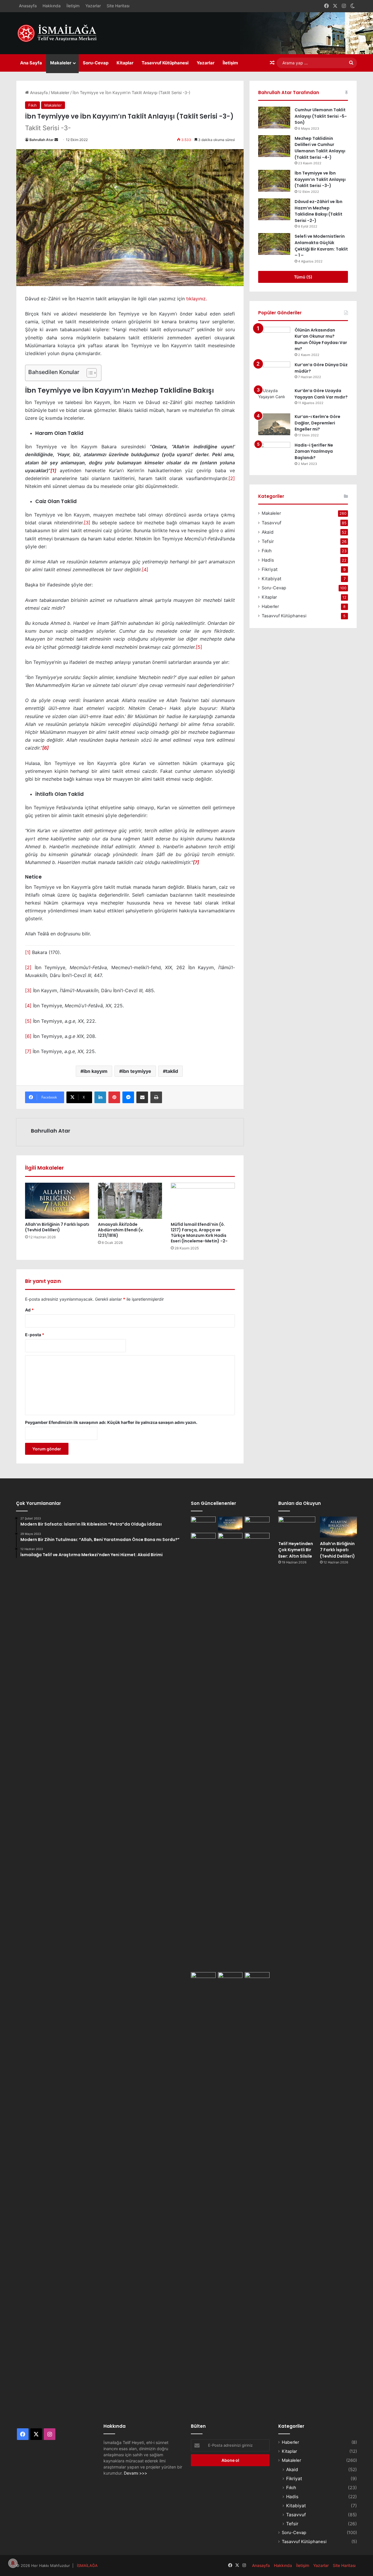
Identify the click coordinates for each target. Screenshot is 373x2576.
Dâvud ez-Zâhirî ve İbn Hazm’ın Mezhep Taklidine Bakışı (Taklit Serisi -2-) (319, 211)
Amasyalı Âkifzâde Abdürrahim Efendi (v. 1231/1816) (121, 1230)
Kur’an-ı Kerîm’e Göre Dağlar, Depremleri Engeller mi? (317, 423)
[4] (145, 569)
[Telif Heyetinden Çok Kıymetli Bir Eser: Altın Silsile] (203, 1524)
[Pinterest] (114, 1097)
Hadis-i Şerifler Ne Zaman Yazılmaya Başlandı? (314, 451)
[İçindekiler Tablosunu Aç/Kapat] (89, 373)
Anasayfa (28, 6)
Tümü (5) (303, 277)
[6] (28, 1036)
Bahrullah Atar (42, 140)
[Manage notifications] (13, 2563)
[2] (232, 478)
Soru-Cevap (96, 63)
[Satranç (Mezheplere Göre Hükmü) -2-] (257, 1524)
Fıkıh (32, 105)
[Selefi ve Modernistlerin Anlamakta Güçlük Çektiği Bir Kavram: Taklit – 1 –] (274, 244)
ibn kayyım (95, 1071)
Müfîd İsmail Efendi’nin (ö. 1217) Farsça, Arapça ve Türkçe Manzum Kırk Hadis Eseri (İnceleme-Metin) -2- (199, 1233)
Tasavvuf (272, 523)
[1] (53, 470)
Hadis (268, 560)
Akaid (268, 532)
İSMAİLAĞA (87, 2566)
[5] (199, 647)
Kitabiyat (272, 579)
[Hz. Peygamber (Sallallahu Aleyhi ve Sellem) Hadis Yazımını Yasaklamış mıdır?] (257, 1979)
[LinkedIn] (100, 1097)
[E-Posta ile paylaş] (142, 1097)
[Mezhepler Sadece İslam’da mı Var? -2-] (203, 2191)
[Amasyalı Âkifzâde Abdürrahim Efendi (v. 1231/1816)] (130, 1201)
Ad (29, 1310)
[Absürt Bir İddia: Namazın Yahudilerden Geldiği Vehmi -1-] (230, 2191)
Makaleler (61, 63)
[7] (28, 1051)
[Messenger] (128, 1097)
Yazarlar (93, 6)
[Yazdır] (156, 1097)
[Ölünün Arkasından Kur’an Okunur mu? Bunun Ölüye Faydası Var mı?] (274, 338)
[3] (87, 523)
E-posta (35, 1335)
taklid (172, 1071)
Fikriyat (270, 569)
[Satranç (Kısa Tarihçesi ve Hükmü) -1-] (203, 1540)
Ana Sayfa (31, 63)
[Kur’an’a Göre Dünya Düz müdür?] (274, 372)
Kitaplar (125, 63)
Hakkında (52, 6)
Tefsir (268, 541)
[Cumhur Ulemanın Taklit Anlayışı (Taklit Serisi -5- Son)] (274, 118)
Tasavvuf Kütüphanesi (165, 63)
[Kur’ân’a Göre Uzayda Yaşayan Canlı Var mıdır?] (274, 398)
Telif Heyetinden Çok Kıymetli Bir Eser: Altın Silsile (296, 1550)
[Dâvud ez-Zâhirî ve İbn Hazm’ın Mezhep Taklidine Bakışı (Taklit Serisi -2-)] (274, 209)
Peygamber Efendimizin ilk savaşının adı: (111, 1422)
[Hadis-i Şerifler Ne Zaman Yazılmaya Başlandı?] (274, 453)
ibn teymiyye (137, 1071)
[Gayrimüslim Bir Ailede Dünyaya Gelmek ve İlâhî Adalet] (230, 1540)
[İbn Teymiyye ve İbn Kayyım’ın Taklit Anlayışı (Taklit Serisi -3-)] (274, 181)
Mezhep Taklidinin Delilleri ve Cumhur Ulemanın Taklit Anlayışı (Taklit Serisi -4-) (320, 148)
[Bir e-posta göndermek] (56, 140)
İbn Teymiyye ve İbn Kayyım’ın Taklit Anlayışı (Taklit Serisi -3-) (320, 179)
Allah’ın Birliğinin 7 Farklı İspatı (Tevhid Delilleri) (57, 1227)
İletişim (73, 6)
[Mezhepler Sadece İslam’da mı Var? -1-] (257, 1751)
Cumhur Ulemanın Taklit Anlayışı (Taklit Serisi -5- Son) (321, 116)
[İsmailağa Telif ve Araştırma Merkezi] (60, 33)
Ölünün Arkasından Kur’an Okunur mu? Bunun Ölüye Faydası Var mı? (321, 340)
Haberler (270, 606)
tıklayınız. (197, 299)
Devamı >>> (136, 2473)
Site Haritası (118, 6)
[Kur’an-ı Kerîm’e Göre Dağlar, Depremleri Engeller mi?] (274, 424)
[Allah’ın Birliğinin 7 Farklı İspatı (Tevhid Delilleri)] (57, 1201)
